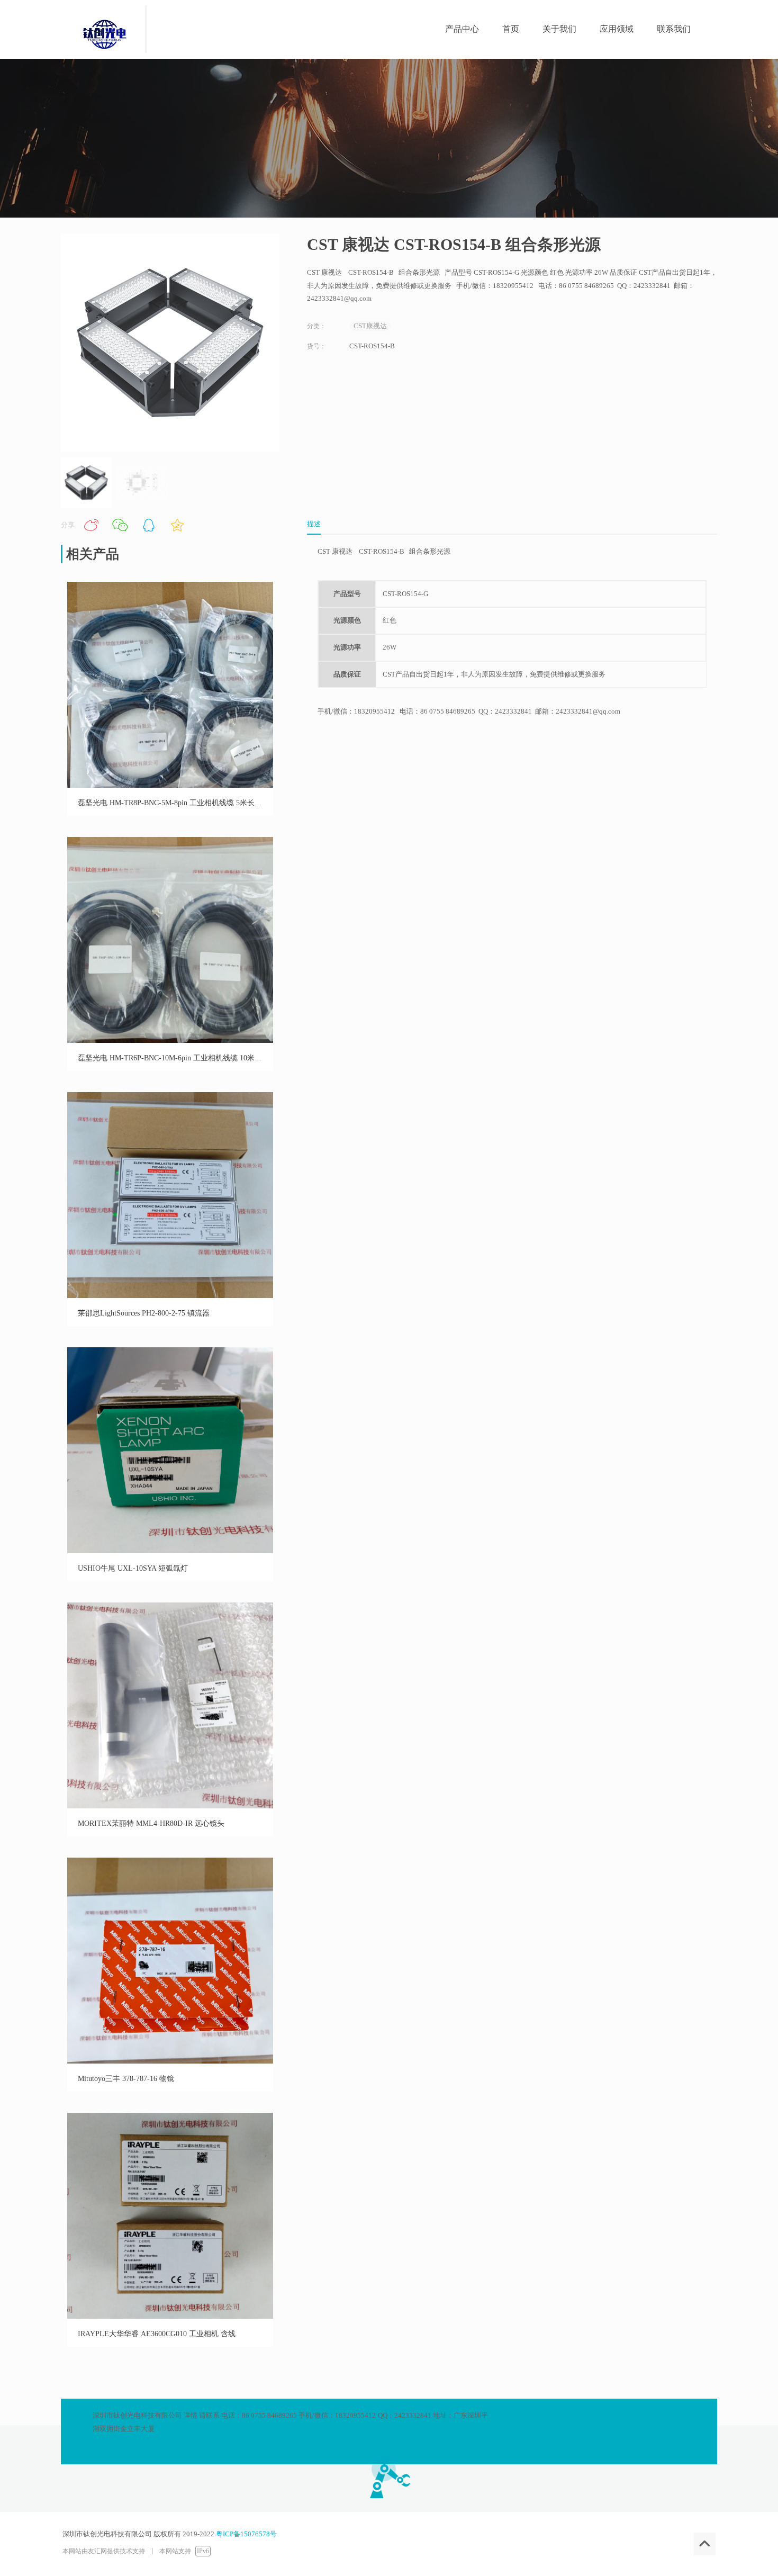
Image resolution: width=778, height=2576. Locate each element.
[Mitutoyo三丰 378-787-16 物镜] (170, 2061)
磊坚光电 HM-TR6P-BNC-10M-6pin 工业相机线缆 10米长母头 (177, 1058)
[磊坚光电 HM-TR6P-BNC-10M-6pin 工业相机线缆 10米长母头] (170, 1041)
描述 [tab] (314, 524)
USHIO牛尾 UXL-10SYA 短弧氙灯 (133, 1568)
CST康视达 (370, 326)
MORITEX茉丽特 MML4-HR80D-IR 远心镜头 (151, 1823)
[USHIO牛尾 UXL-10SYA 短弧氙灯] (170, 1551)
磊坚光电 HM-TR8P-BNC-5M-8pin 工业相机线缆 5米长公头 (174, 803)
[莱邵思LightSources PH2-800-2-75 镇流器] (170, 1296)
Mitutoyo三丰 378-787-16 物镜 (126, 2079)
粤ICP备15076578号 (246, 2534)
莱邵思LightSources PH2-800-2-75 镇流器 (144, 1313)
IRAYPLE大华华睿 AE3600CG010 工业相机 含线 (157, 2334)
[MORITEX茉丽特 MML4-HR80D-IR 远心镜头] (170, 1806)
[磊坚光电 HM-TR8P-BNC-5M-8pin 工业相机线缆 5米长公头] (170, 785)
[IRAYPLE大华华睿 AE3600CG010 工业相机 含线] (170, 2316)
